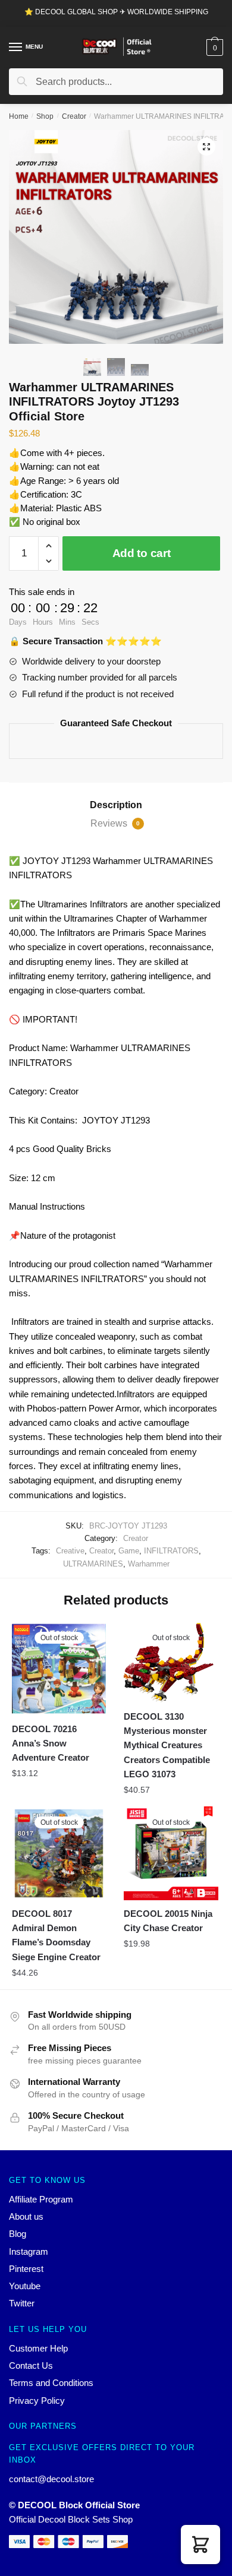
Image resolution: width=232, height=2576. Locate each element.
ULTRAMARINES (93, 1564)
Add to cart (142, 553)
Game (129, 1551)
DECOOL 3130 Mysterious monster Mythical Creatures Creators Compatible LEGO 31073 (167, 1745)
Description (116, 805)
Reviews (115, 823)
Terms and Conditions (51, 2383)
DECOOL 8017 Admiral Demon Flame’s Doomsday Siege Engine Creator (56, 1935)
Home (19, 116)
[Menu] (16, 48)
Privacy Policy (37, 2401)
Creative (70, 1551)
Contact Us (31, 2365)
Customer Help (38, 2348)
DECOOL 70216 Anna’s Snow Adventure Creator (51, 1743)
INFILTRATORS (171, 1551)
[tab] (116, 805)
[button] (200, 2545)
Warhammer (149, 1564)
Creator (74, 116)
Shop (45, 116)
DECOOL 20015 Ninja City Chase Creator (168, 1921)
